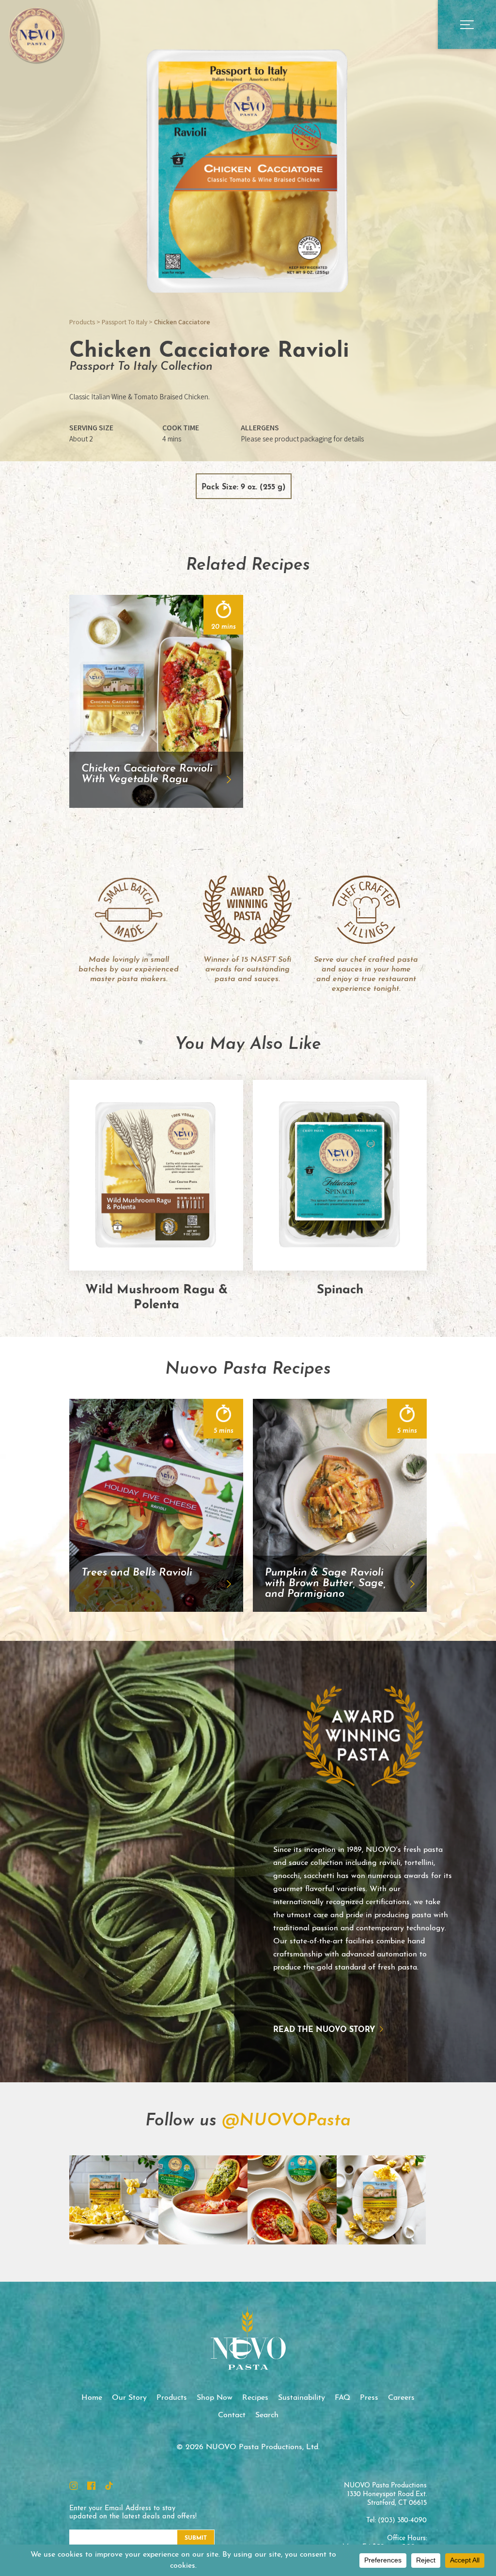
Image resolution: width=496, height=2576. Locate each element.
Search (267, 2415)
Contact (232, 2415)
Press (369, 2398)
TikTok (109, 2486)
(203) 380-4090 (402, 2521)
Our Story (129, 2398)
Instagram (73, 2486)
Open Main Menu (467, 24)
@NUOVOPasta (286, 2121)
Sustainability (302, 2398)
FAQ (342, 2398)
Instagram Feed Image (114, 2200)
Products (82, 322)
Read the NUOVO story (324, 2030)
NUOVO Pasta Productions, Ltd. (36, 35)
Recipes (255, 2398)
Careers (401, 2398)
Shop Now (215, 2398)
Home (92, 2398)
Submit (196, 2538)
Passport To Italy (124, 322)
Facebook (91, 2486)
